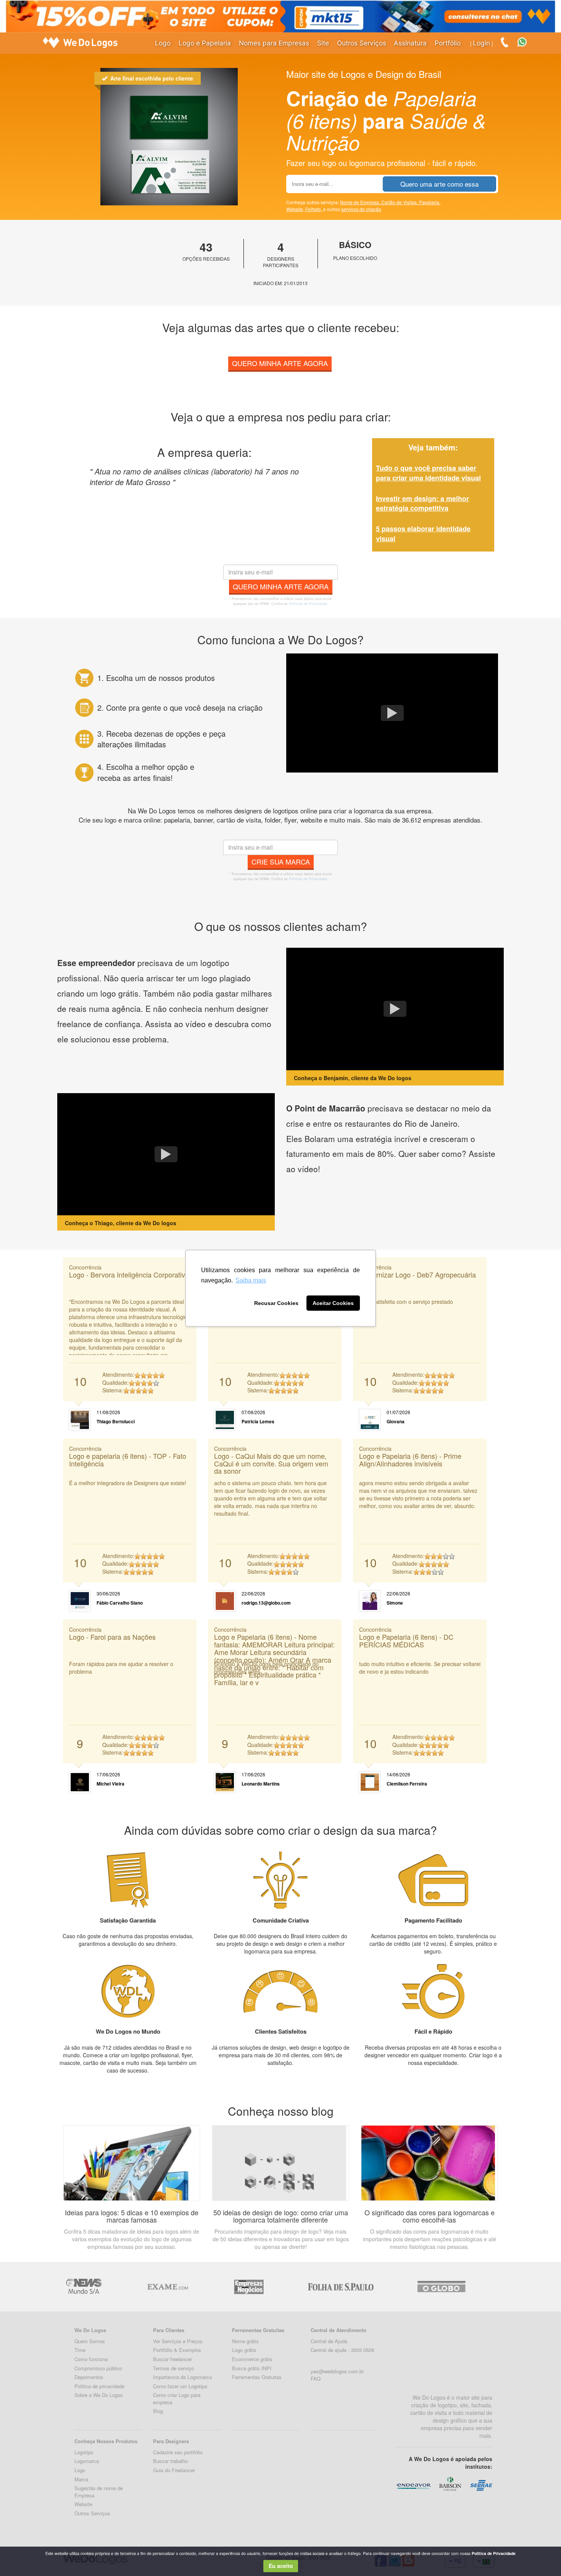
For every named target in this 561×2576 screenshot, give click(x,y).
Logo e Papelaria (205, 43)
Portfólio (448, 43)
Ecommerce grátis (252, 2359)
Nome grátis (245, 2341)
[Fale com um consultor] (526, 41)
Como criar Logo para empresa (177, 2399)
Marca (81, 2479)
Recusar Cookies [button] (276, 1303)
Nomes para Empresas (274, 43)
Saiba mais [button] (251, 1280)
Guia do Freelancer (174, 2470)
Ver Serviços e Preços (178, 2341)
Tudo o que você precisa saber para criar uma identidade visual (428, 473)
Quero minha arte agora (280, 363)
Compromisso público (98, 2368)
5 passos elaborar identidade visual (423, 534)
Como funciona (91, 2359)
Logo (163, 43)
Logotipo (84, 2452)
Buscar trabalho (170, 2461)
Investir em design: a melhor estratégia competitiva (422, 503)
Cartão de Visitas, (400, 202)
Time (80, 2350)
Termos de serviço (173, 2368)
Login (481, 43)
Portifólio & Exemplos (177, 2350)
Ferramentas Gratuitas (257, 2377)
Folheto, (314, 209)
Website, (296, 209)
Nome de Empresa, (361, 202)
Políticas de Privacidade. (309, 604)
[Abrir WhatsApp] (19, 2557)
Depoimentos (89, 2377)
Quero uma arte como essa (439, 184)
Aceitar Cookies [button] (333, 1303)
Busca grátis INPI (252, 2368)
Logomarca (87, 2461)
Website (83, 2504)
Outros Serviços (362, 43)
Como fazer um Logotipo (180, 2386)
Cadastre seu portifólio (178, 2452)
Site (323, 43)
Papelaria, (430, 202)
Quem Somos (90, 2341)
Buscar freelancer (172, 2359)
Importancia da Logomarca (182, 2377)
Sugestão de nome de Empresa (99, 2492)
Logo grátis (244, 2350)
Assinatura (410, 43)
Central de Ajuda (329, 2341)
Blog (158, 2411)
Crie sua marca (281, 861)
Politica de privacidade (99, 2386)
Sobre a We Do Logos (99, 2395)
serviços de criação (361, 209)
